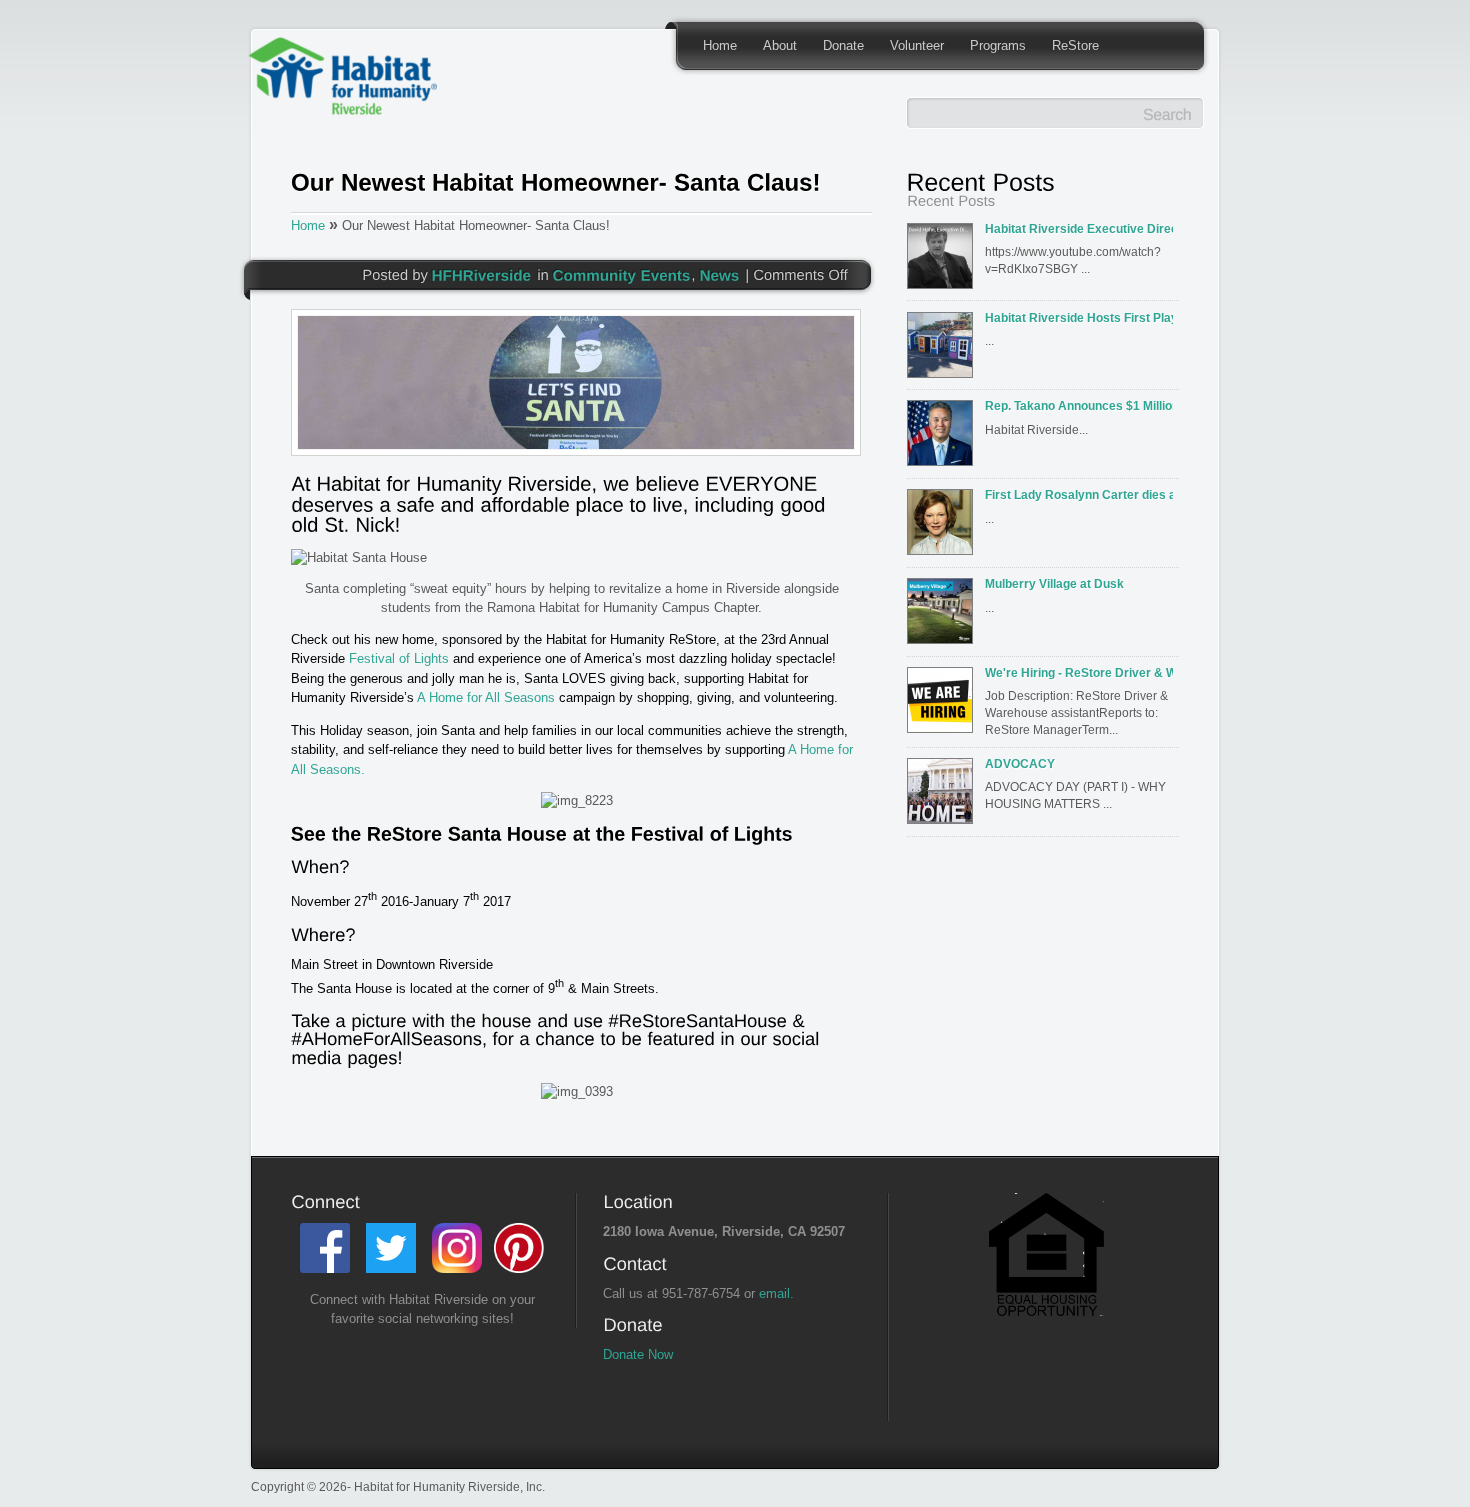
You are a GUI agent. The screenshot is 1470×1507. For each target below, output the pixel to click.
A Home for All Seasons (486, 697)
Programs (998, 45)
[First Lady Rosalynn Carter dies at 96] (944, 528)
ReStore (1075, 45)
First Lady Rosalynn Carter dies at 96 (1079, 494)
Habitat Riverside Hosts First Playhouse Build (1079, 317)
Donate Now (638, 1354)
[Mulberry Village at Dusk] (944, 617)
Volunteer (917, 45)
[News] (720, 274)
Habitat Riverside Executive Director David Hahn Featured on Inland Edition (1079, 228)
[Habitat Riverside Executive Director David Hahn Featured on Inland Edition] (944, 262)
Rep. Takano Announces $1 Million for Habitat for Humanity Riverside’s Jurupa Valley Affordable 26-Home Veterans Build (1079, 405)
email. (776, 1293)
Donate (843, 45)
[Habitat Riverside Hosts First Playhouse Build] (944, 351)
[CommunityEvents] (622, 274)
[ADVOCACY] (944, 797)
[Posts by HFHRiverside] (482, 274)
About (780, 45)
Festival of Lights (401, 658)
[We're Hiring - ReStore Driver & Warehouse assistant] (944, 706)
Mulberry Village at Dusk (1054, 583)
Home (720, 45)
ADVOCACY (1020, 763)
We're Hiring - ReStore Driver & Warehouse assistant (1079, 672)
